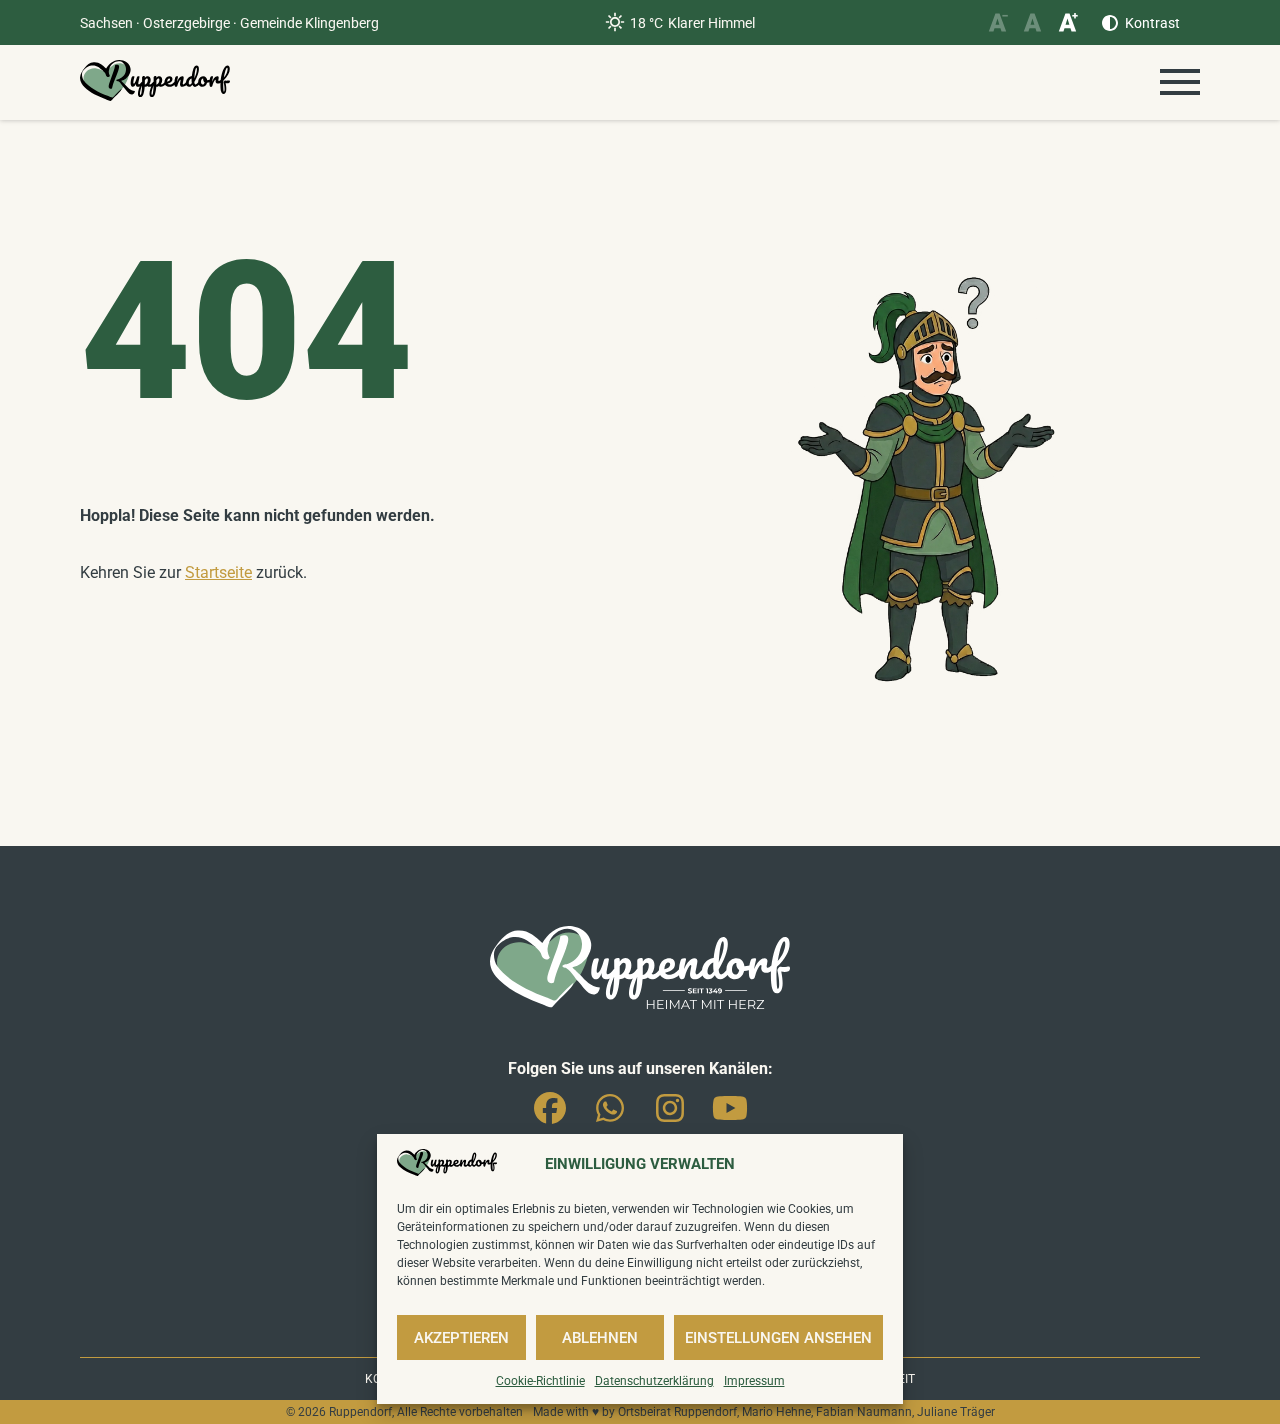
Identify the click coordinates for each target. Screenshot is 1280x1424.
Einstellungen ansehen (778, 1338)
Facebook (550, 1116)
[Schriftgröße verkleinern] (997, 22)
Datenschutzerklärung (654, 1381)
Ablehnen (600, 1338)
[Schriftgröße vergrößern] (1067, 22)
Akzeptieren (461, 1338)
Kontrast (1152, 23)
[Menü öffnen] (1180, 82)
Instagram (670, 1116)
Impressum (754, 1381)
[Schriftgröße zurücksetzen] (1032, 22)
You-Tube (730, 1116)
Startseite (218, 572)
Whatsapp (610, 1116)
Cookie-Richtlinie (540, 1381)
